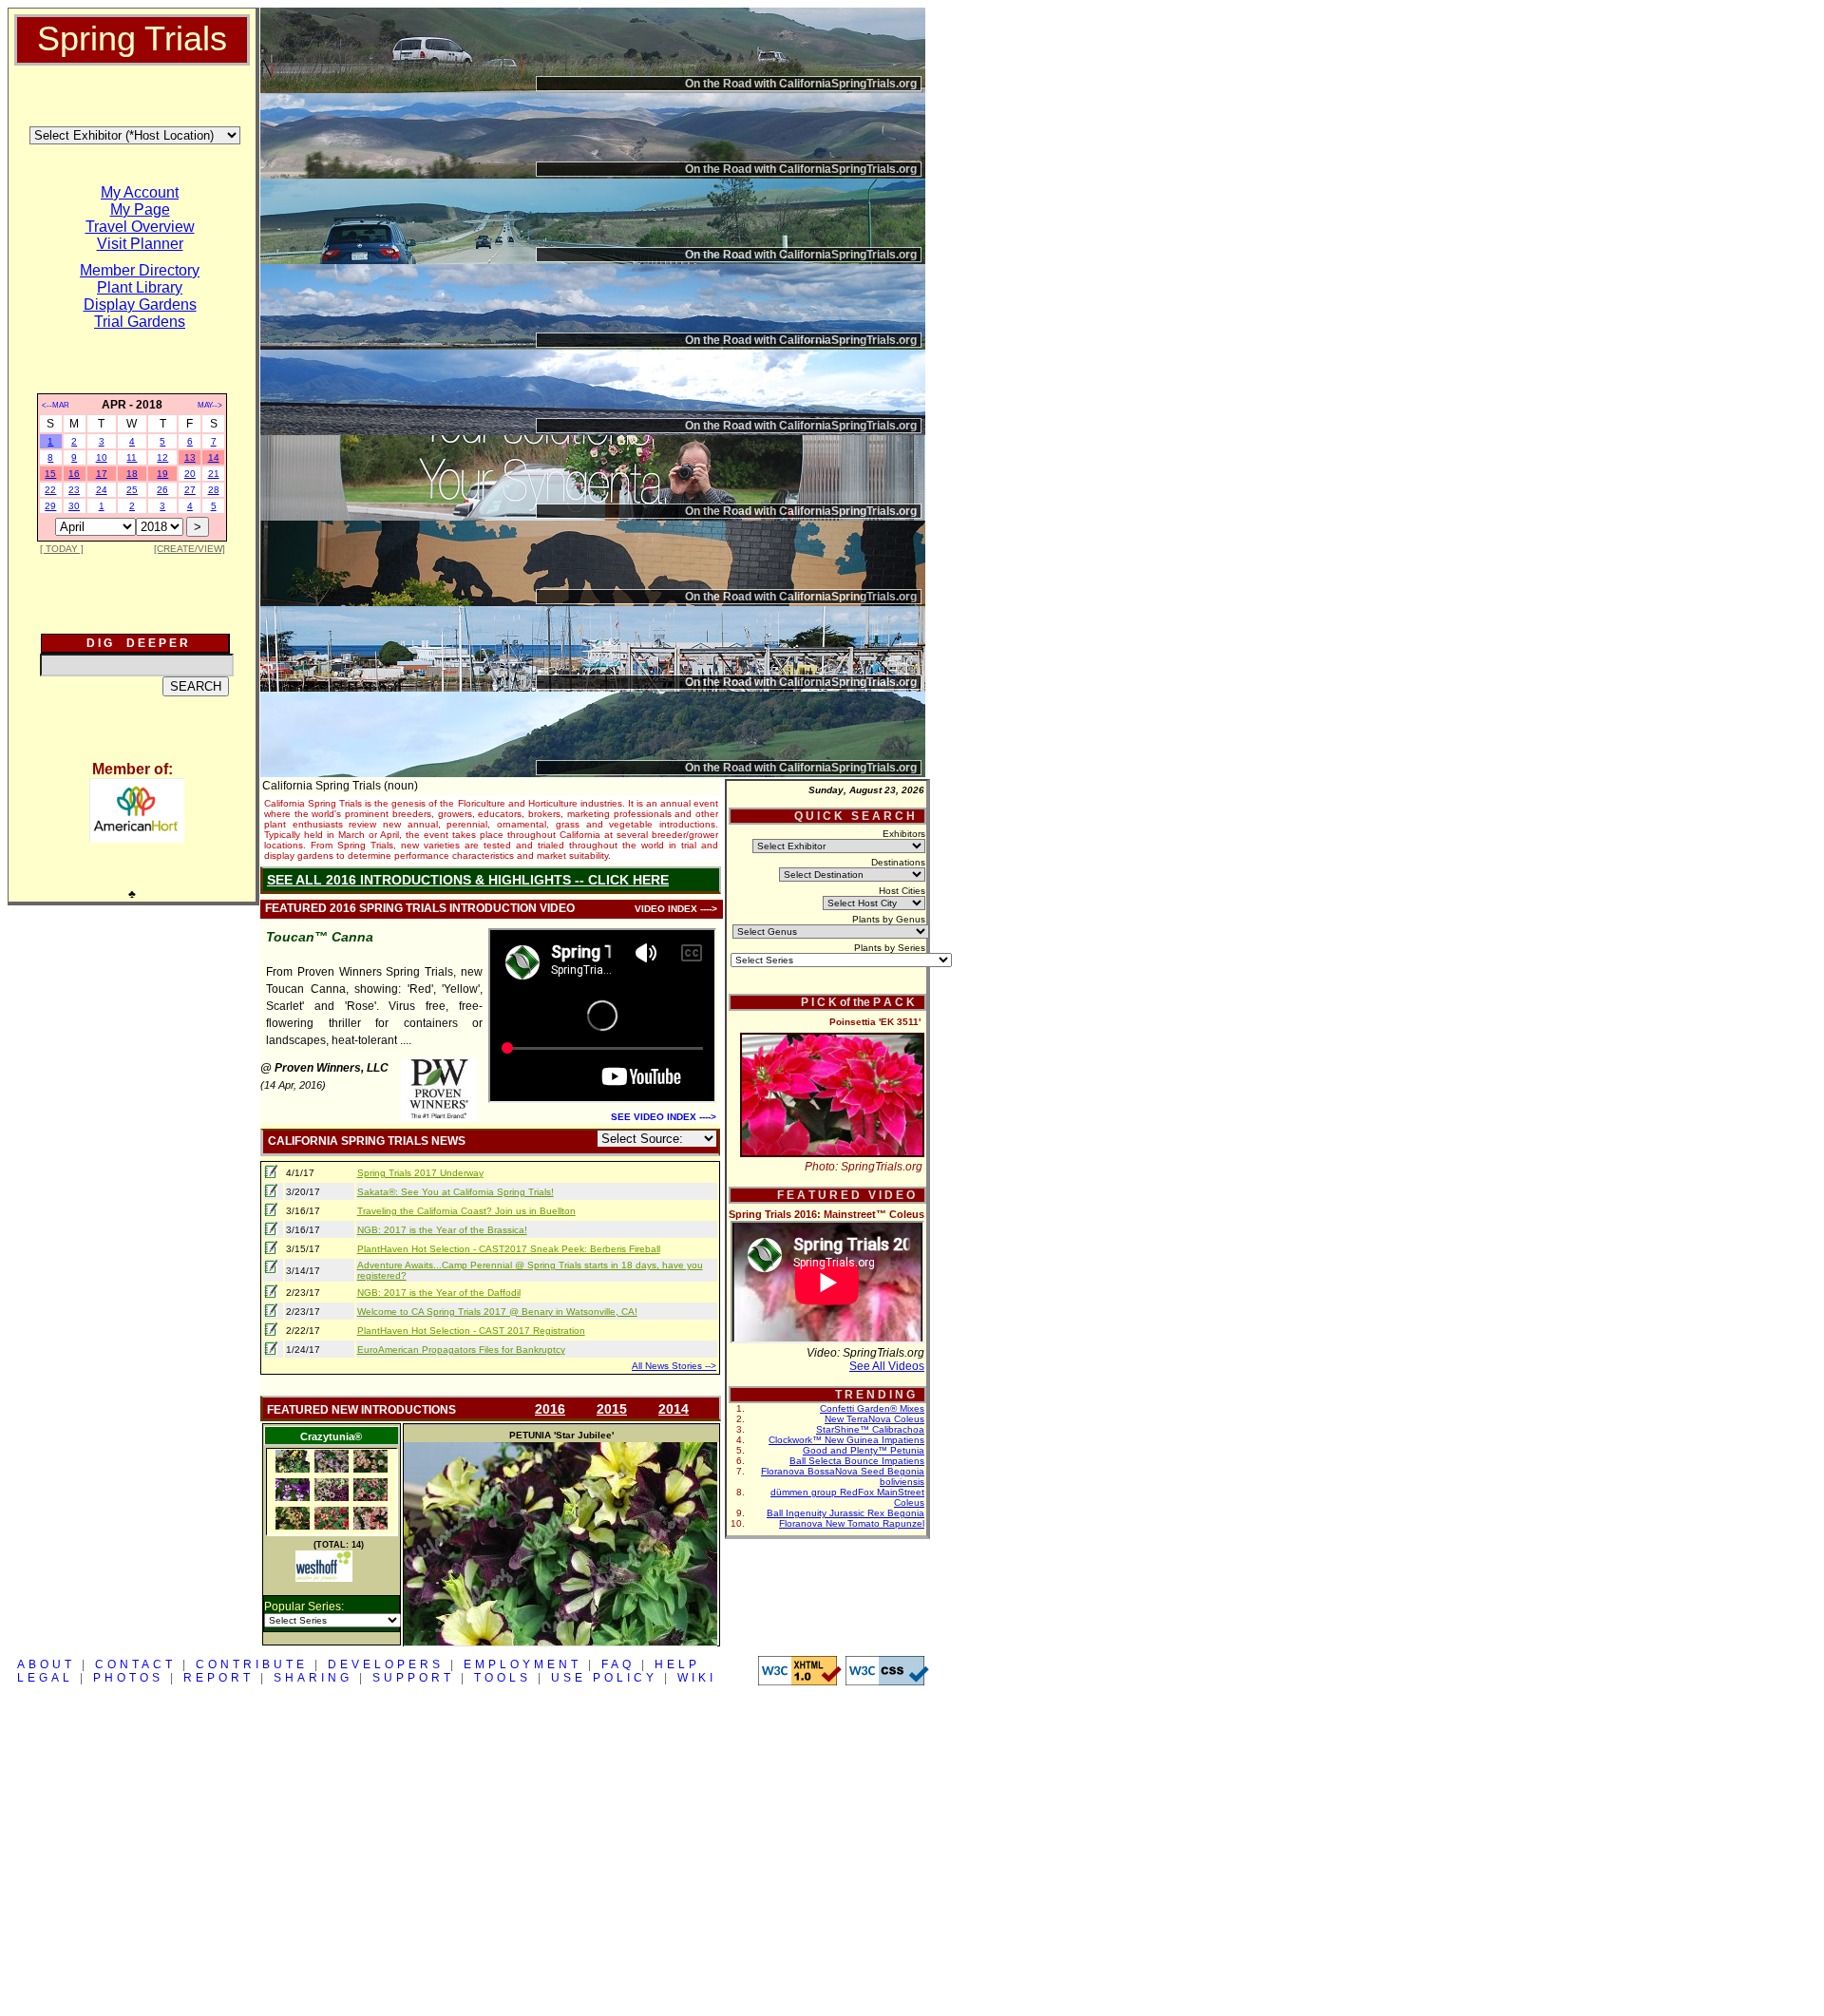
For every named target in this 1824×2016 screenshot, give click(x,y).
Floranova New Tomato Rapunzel (852, 1523)
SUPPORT (413, 1678)
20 (190, 474)
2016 (550, 1409)
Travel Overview (140, 227)
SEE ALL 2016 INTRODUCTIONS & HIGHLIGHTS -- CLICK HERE (468, 880)
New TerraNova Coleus (874, 1419)
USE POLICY (604, 1678)
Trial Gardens (140, 322)
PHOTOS (128, 1678)
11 (132, 457)
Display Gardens (140, 304)
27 (190, 490)
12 (162, 457)
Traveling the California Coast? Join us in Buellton (466, 1211)
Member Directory (140, 270)
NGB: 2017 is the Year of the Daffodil (439, 1293)
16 (74, 474)
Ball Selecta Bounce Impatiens (857, 1461)
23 (74, 490)
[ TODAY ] (62, 549)
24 (102, 490)
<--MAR (56, 405)
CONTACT (135, 1664)
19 (162, 474)
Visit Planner (140, 244)
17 (102, 474)
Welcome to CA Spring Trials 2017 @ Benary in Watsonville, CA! (497, 1312)
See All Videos (887, 1366)
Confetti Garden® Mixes (872, 1408)
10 (102, 457)
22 (50, 490)
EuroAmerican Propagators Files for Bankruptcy (461, 1350)
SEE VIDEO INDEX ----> (664, 1117)
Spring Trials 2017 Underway (420, 1173)
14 (214, 457)
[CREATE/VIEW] (190, 549)
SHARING (313, 1678)
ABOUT (46, 1664)
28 (214, 490)
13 (190, 457)
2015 (612, 1409)
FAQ (618, 1664)
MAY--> (210, 405)
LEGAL (45, 1678)
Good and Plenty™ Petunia (864, 1450)
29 (50, 506)
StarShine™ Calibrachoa (870, 1429)
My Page (140, 209)
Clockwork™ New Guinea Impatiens (846, 1440)
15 (50, 474)
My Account (140, 192)
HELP (677, 1664)
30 (74, 506)
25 (132, 490)
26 (162, 490)
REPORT (218, 1678)
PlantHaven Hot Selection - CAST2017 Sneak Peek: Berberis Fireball (509, 1249)
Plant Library (140, 287)
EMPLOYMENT (522, 1664)
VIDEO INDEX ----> (676, 909)
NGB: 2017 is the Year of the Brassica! (442, 1230)
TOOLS (503, 1678)
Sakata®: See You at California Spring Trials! (456, 1192)
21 (214, 474)
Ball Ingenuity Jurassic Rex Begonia (845, 1513)
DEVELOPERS (386, 1664)
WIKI (697, 1678)
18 (132, 474)
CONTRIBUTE (252, 1664)
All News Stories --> (674, 1366)
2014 (674, 1409)
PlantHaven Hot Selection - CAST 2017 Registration (471, 1331)
